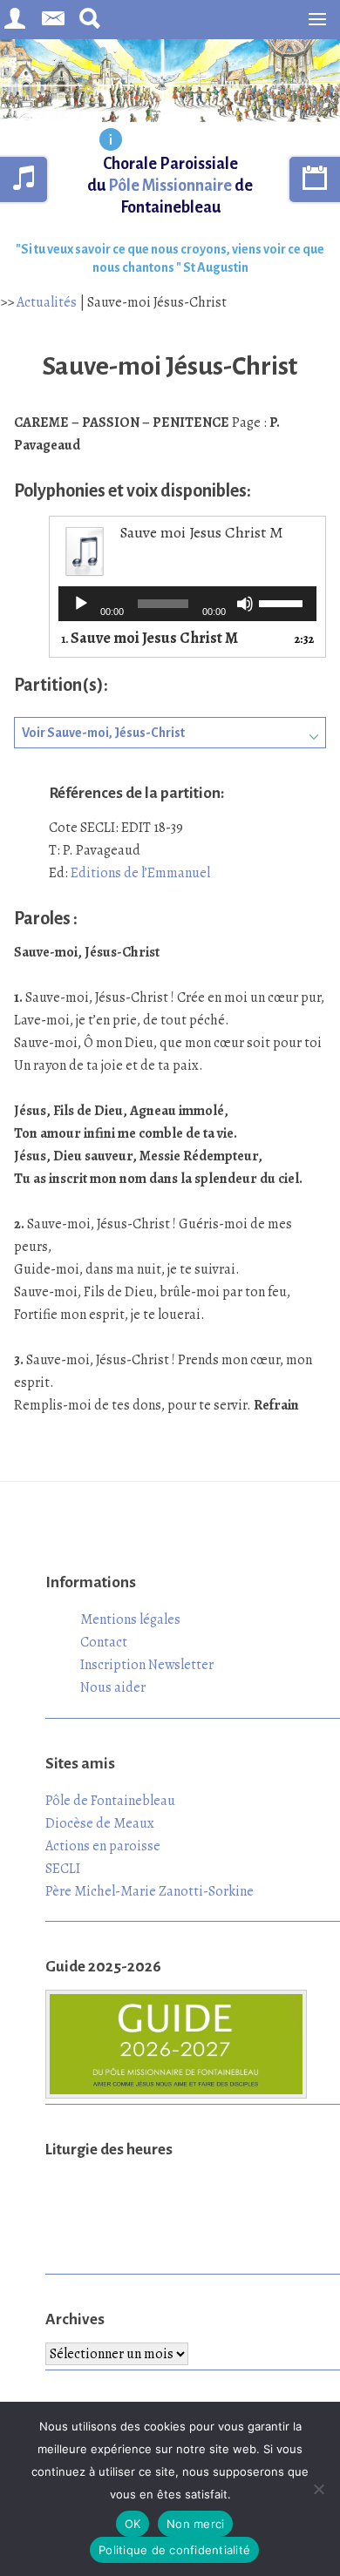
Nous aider (113, 1687)
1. (150, 639)
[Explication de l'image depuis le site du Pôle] (111, 141)
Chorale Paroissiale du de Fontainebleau (170, 186)
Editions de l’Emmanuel (140, 873)
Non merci (195, 2524)
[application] (187, 604)
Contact (104, 1642)
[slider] (283, 602)
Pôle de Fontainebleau (110, 1801)
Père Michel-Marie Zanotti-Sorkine (150, 1891)
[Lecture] (81, 604)
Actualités (47, 302)
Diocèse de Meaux (100, 1823)
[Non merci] (318, 2489)
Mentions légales (130, 1619)
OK (133, 2524)
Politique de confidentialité (174, 2550)
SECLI (63, 1869)
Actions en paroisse (103, 1846)
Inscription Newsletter (147, 1665)
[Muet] (245, 604)
